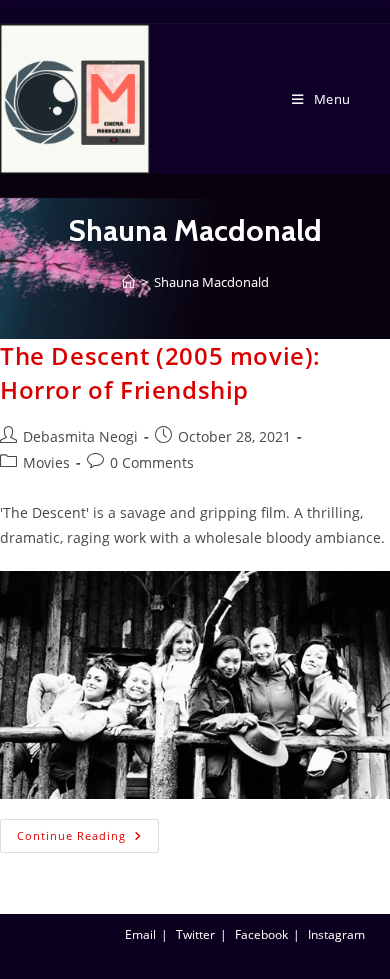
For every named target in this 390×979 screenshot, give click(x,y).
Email (140, 934)
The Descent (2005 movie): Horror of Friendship (160, 372)
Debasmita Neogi (80, 436)
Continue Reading (88, 831)
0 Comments (152, 462)
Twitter (195, 934)
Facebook (261, 934)
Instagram (336, 934)
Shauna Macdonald (211, 282)
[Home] (128, 282)
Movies (46, 462)
